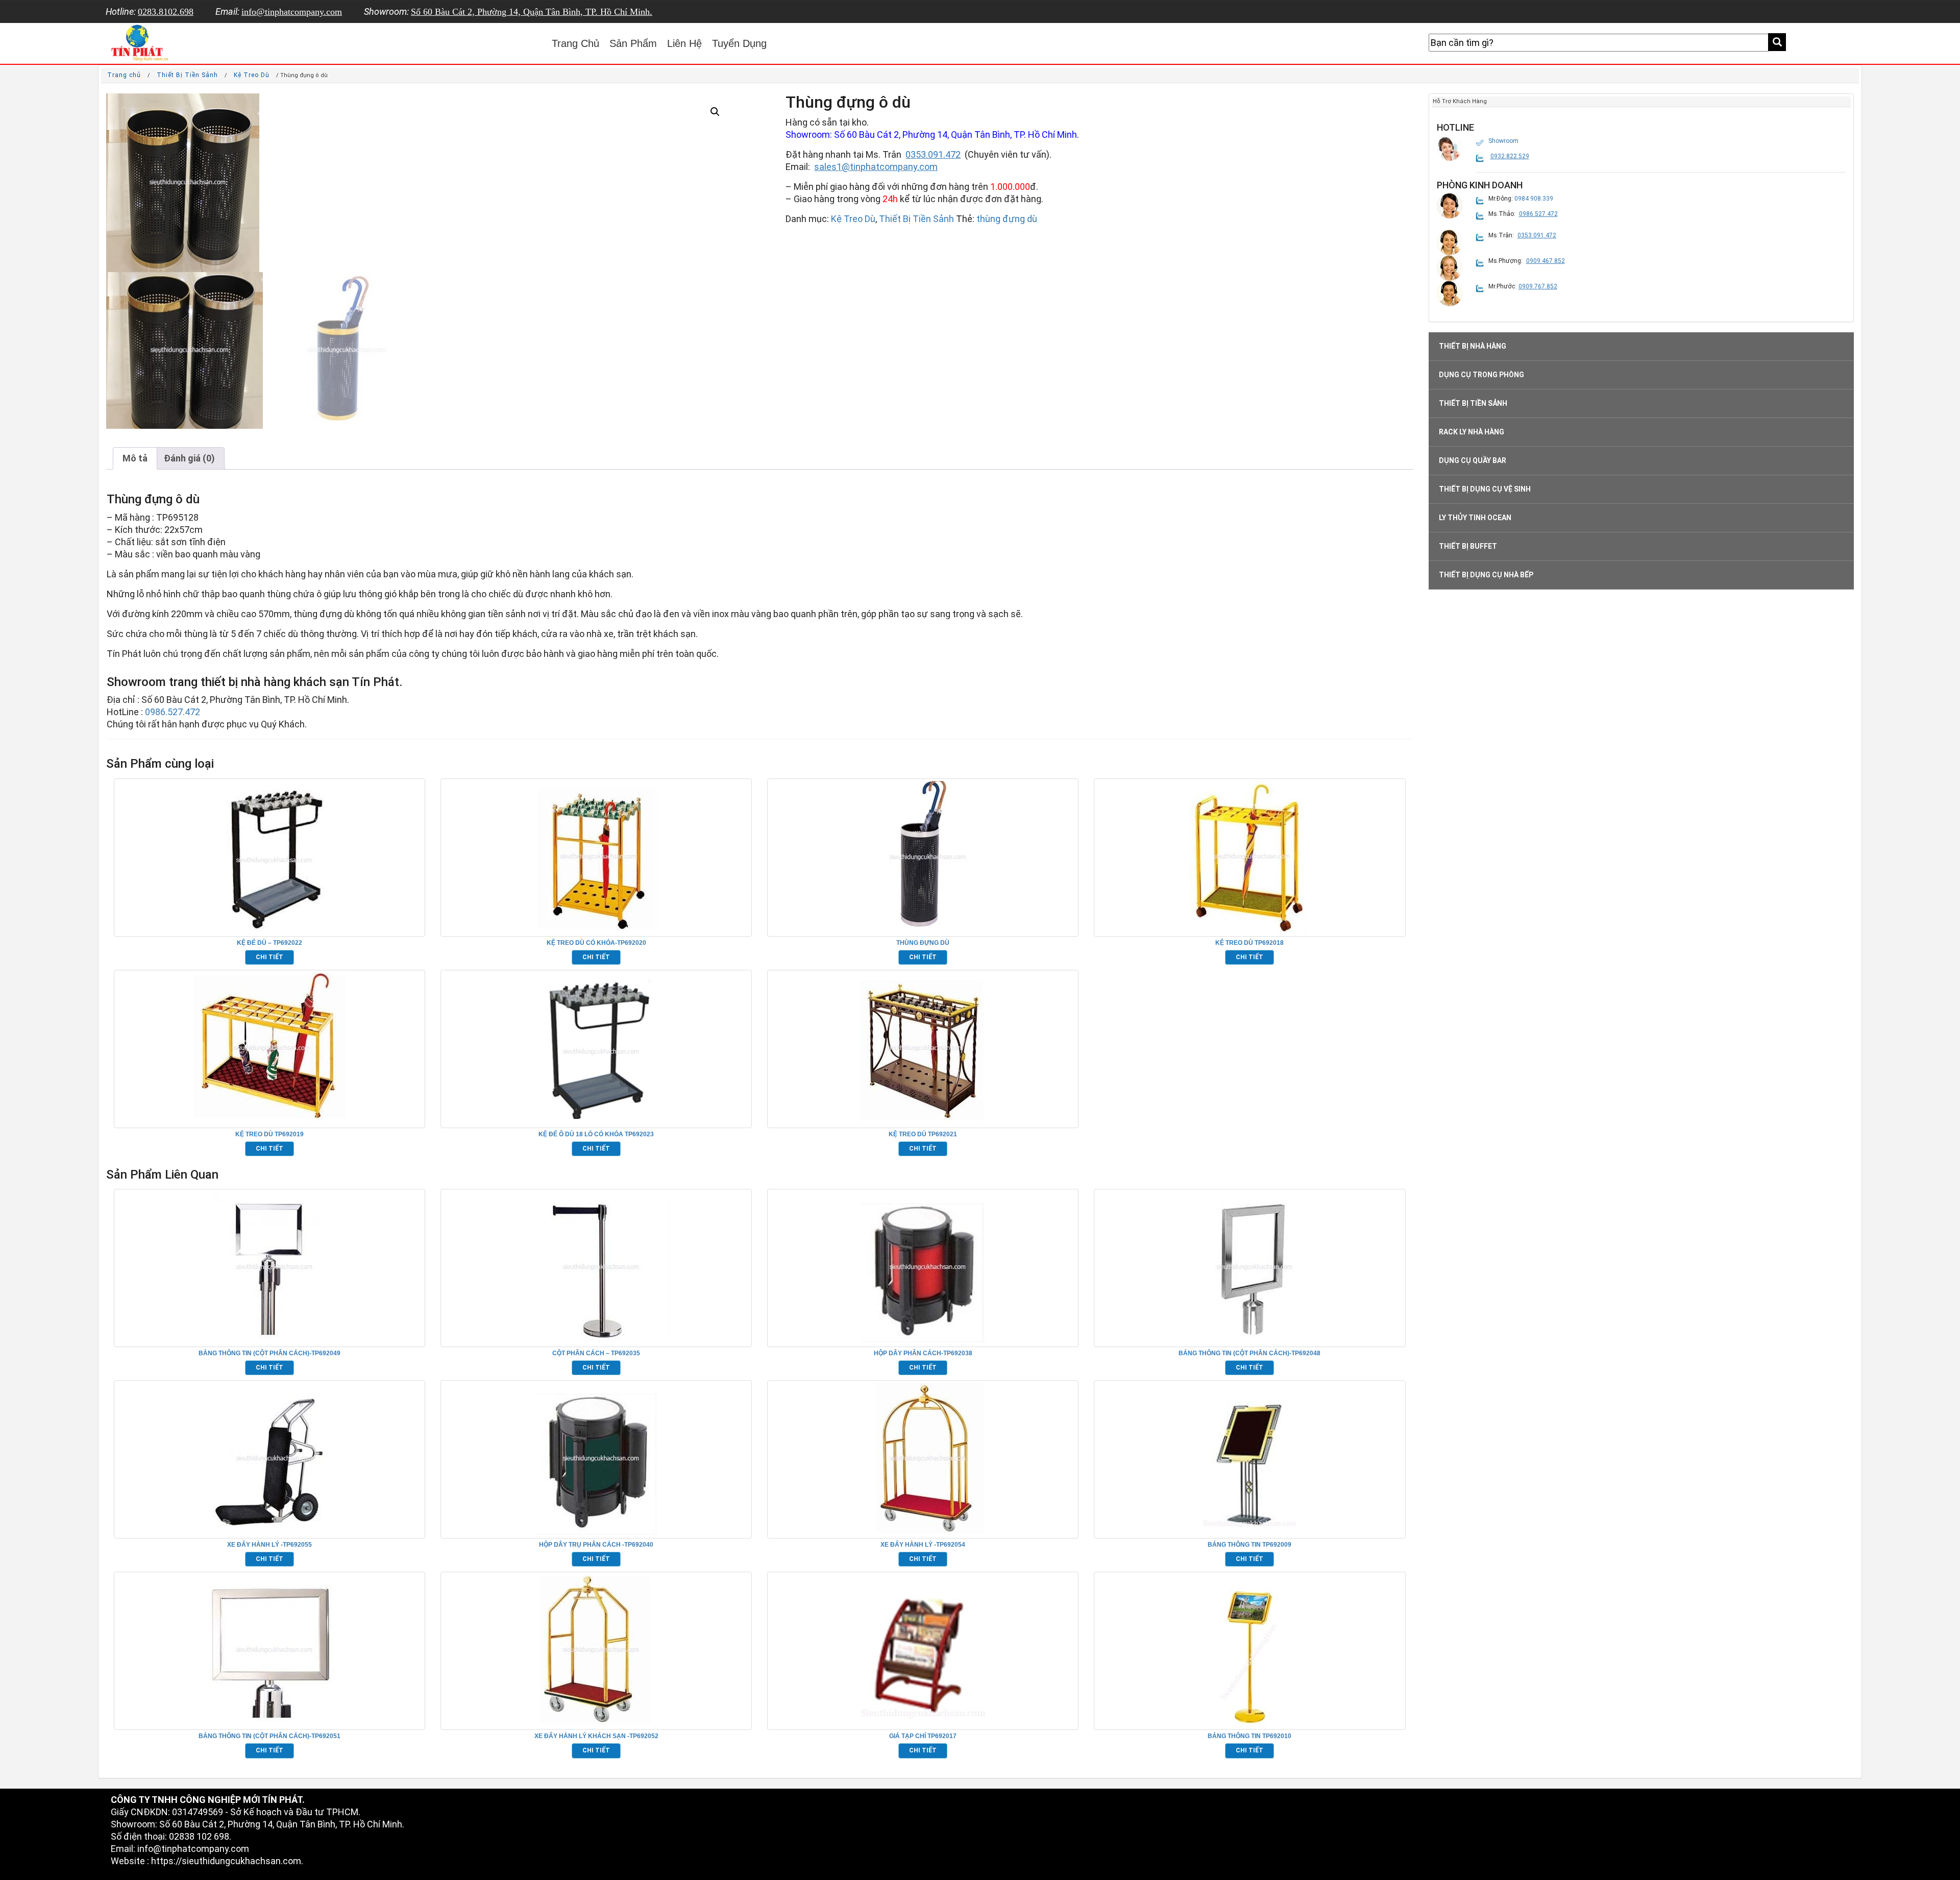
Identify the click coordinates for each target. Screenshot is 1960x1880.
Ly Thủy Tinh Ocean (1475, 518)
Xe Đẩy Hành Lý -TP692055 (269, 1545)
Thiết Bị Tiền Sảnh (187, 75)
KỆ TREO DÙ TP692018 (1249, 943)
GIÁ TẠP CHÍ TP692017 (923, 1736)
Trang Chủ (575, 43)
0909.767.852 (1538, 286)
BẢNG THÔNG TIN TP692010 (1249, 1736)
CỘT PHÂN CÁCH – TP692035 (596, 1353)
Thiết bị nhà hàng (1473, 346)
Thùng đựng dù (923, 943)
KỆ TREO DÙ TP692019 (269, 1134)
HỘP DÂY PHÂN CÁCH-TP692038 (923, 1353)
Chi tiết (269, 957)
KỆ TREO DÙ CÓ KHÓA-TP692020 (596, 943)
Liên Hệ (684, 43)
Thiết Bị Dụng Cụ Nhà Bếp (1486, 575)
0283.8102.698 (166, 12)
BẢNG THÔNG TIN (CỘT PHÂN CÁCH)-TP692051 (269, 1736)
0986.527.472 (173, 712)
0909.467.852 (1546, 261)
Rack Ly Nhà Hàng (1472, 432)
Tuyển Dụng (739, 43)
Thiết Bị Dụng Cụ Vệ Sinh (1485, 489)
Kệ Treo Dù (252, 75)
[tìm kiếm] (1777, 42)
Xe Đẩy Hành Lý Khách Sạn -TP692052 (596, 1736)
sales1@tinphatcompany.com (876, 167)
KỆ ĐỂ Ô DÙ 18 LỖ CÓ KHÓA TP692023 (596, 1134)
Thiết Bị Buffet (1468, 546)
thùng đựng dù (1007, 219)
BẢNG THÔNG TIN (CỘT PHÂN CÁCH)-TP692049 (269, 1353)
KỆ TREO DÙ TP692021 (923, 1134)
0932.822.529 (1510, 156)
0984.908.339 (1534, 199)
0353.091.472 (933, 154)
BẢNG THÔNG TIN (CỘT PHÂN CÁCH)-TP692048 (1249, 1353)
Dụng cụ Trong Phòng (1481, 375)
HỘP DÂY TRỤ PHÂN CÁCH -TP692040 (596, 1545)
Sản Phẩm (633, 43)
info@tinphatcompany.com (292, 12)
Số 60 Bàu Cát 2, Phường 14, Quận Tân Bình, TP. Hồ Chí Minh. (532, 12)
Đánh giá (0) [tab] (189, 458)
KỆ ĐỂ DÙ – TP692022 (269, 943)
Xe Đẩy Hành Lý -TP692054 (923, 1545)
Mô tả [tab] (135, 458)
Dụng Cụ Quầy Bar (1473, 460)
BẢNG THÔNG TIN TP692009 (1249, 1545)
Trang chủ (124, 75)
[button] (715, 112)
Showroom (1503, 141)
